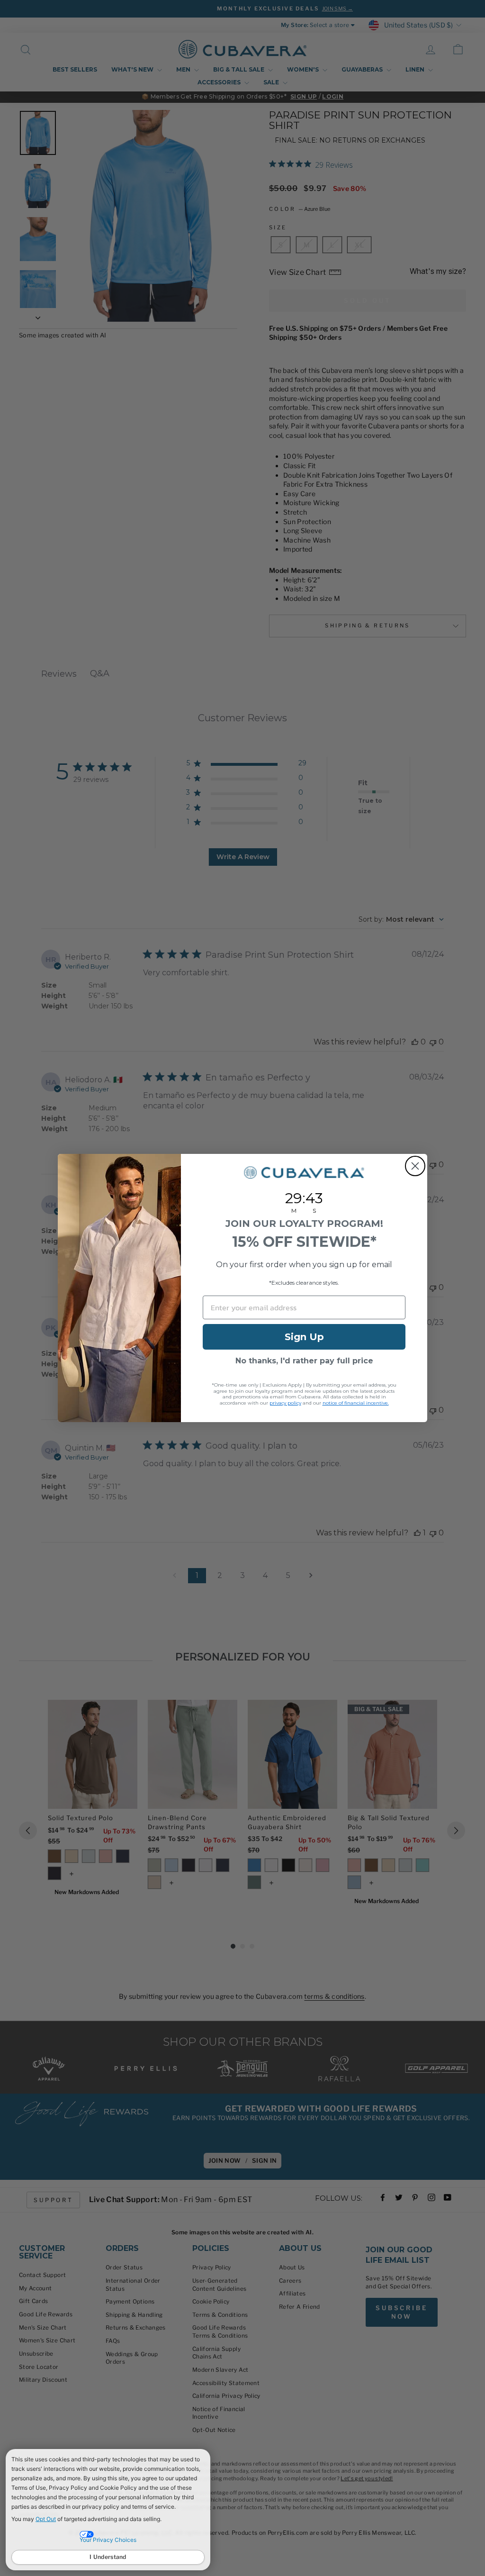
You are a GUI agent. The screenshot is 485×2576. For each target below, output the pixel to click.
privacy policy (285, 1403)
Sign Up (304, 1337)
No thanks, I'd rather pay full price (304, 1361)
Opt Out (46, 2519)
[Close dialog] (415, 1166)
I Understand (108, 2557)
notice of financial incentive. (356, 1403)
